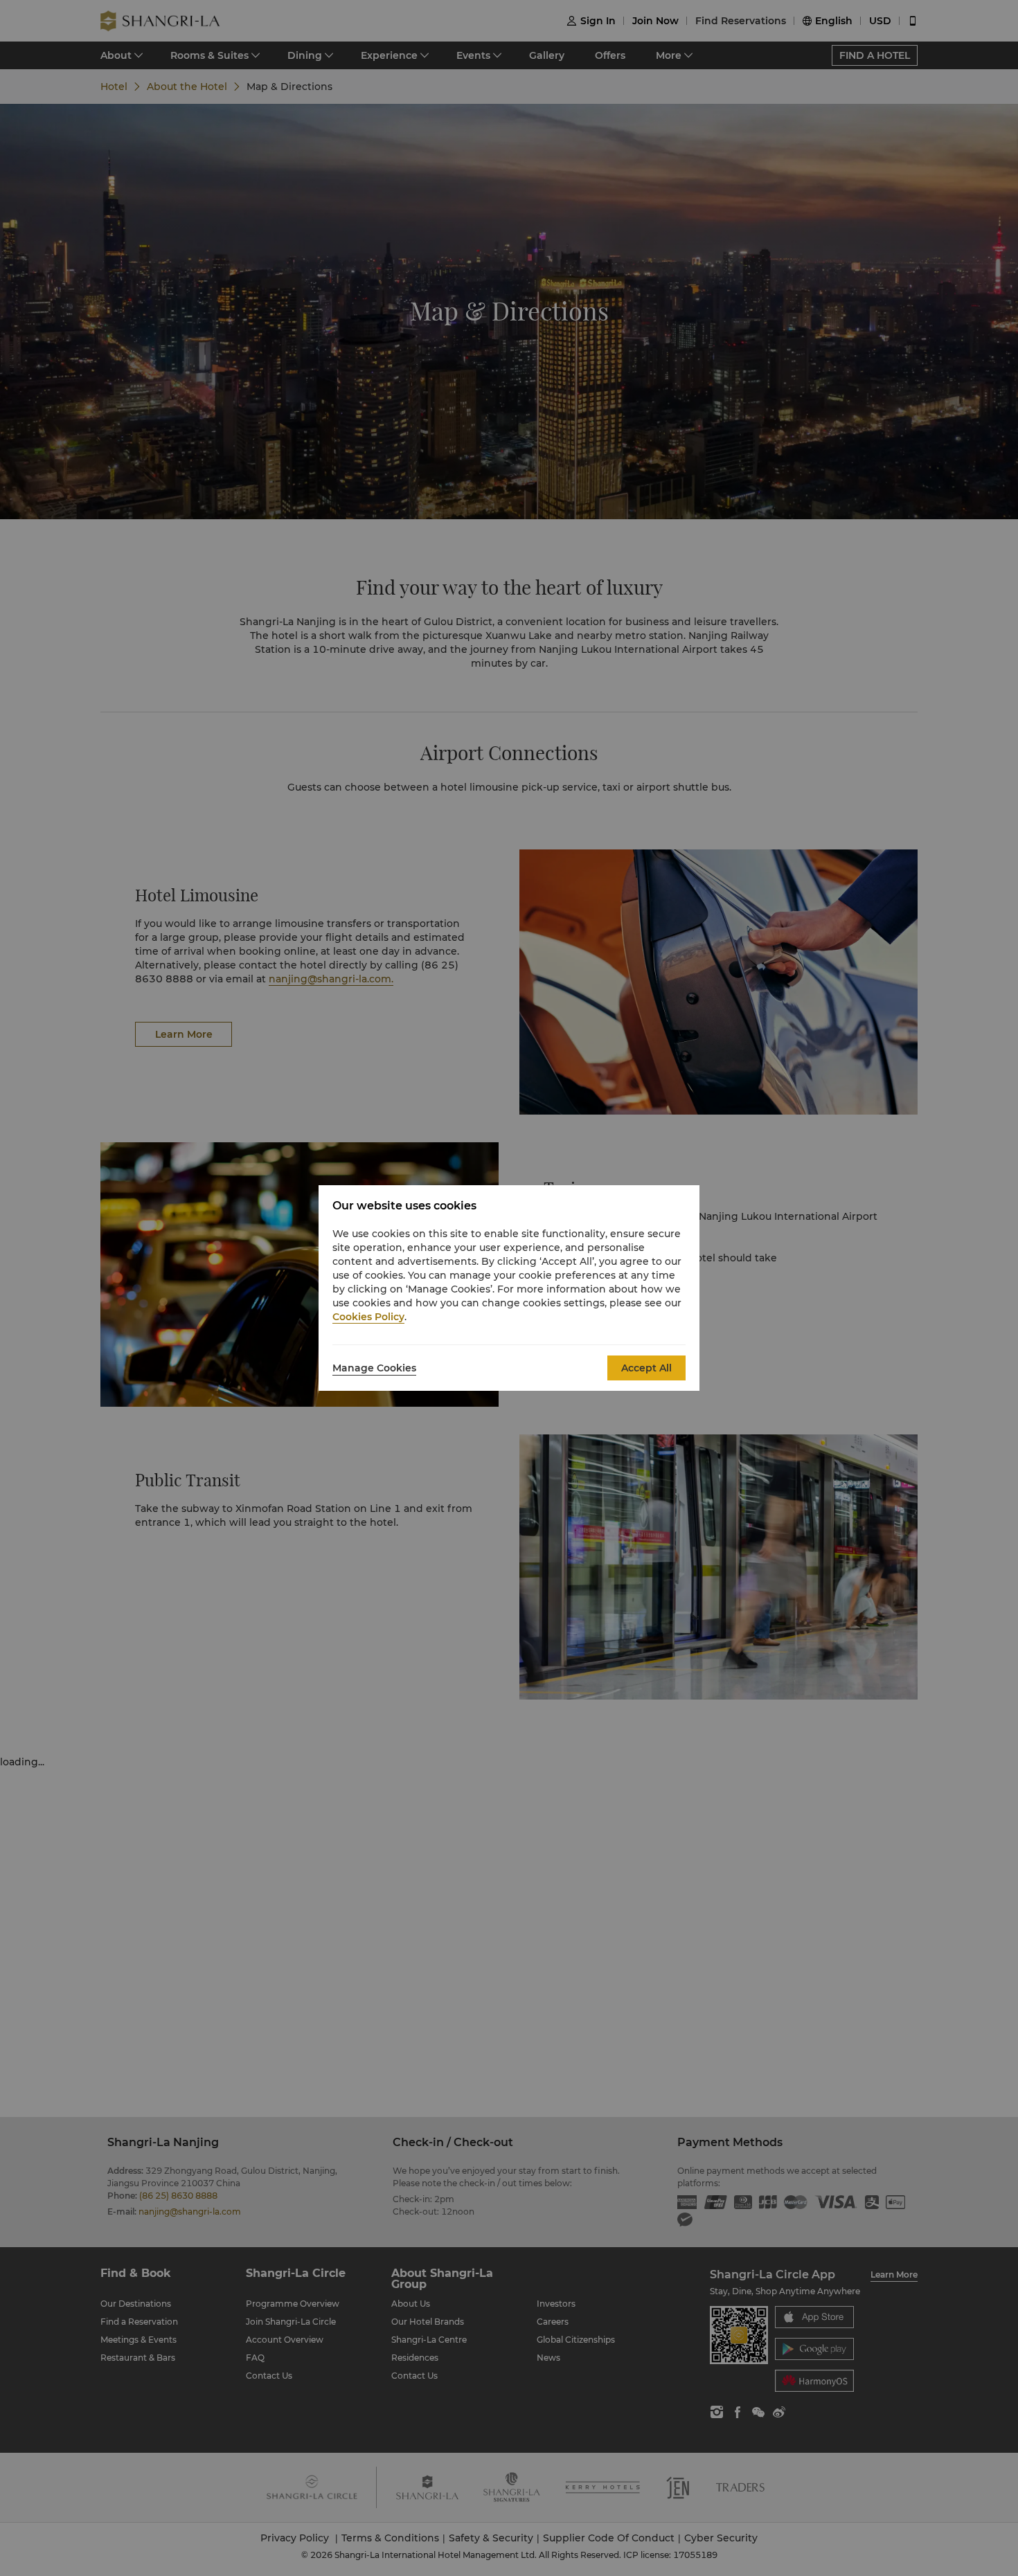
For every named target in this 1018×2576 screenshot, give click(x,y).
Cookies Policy (368, 1317)
